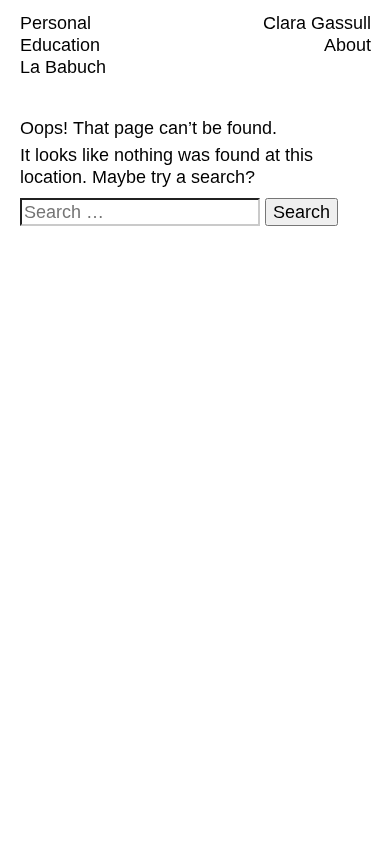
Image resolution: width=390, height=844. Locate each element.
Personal (55, 23)
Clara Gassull (317, 23)
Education (60, 45)
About (347, 45)
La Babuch (63, 67)
